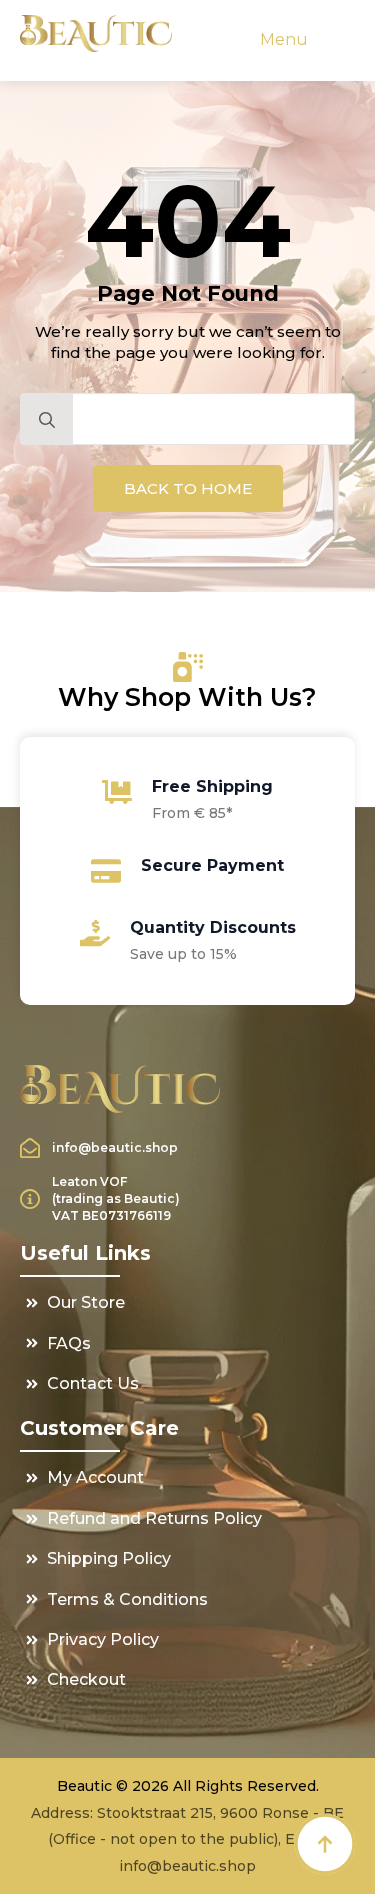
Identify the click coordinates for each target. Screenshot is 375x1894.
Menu (284, 39)
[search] (47, 420)
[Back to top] (325, 1844)
